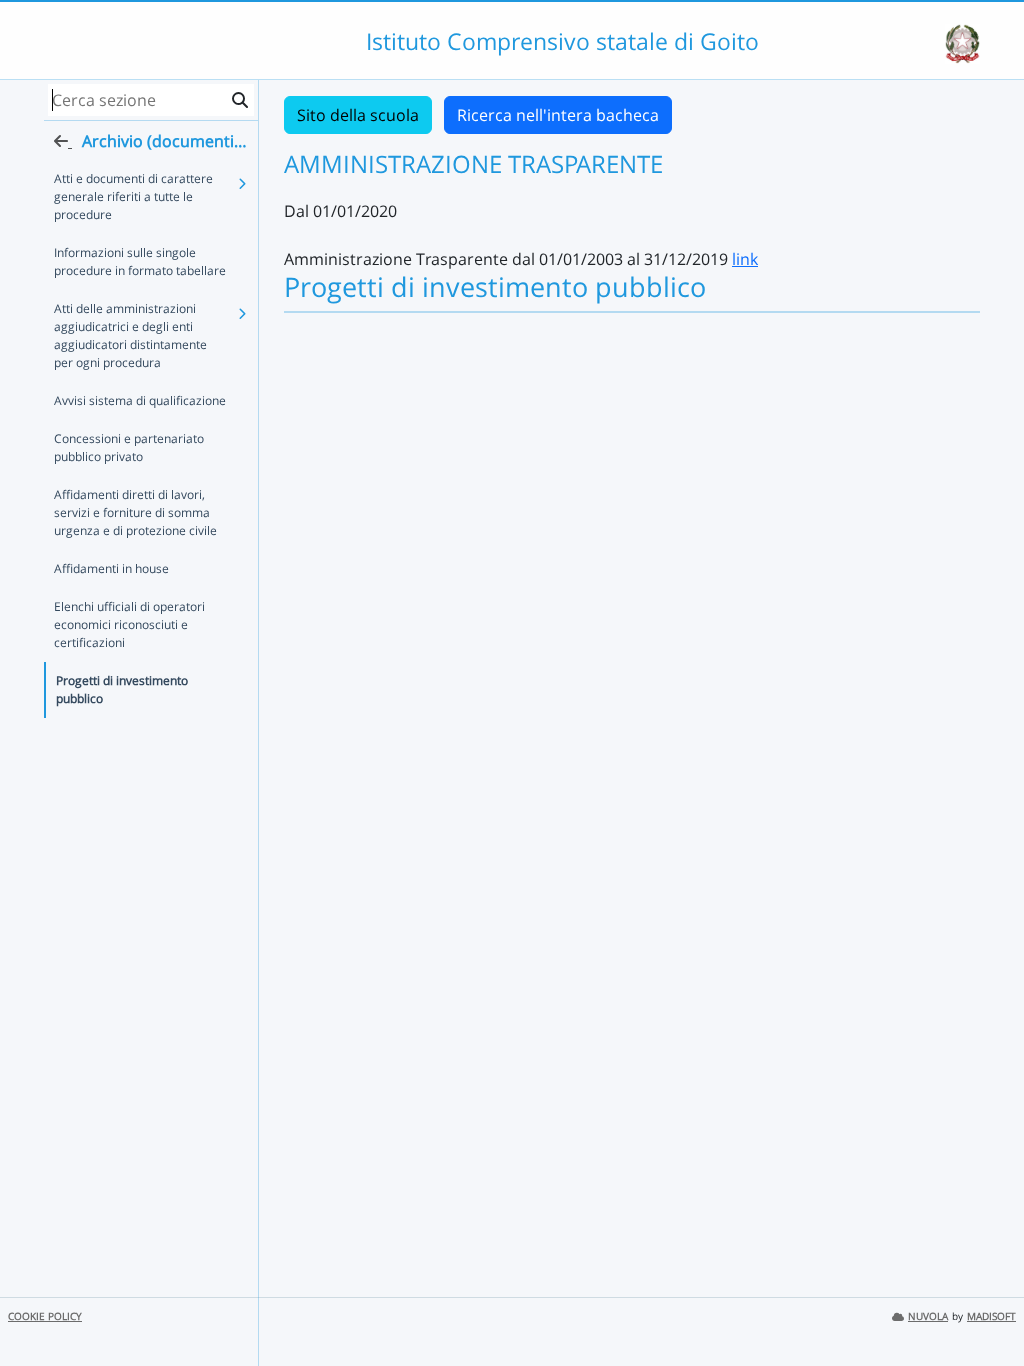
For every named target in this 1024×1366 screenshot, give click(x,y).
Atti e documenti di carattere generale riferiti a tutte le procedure (133, 196)
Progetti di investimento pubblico (122, 689)
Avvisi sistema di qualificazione (140, 400)
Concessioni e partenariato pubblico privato (129, 447)
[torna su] (983, 1305)
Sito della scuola (358, 115)
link (745, 259)
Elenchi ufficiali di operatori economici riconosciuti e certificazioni (129, 624)
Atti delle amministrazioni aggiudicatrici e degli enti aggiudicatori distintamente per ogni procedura (130, 335)
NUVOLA (928, 1316)
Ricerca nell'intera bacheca (558, 115)
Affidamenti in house (111, 568)
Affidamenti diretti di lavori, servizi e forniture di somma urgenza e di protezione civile (135, 512)
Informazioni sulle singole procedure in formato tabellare (140, 261)
